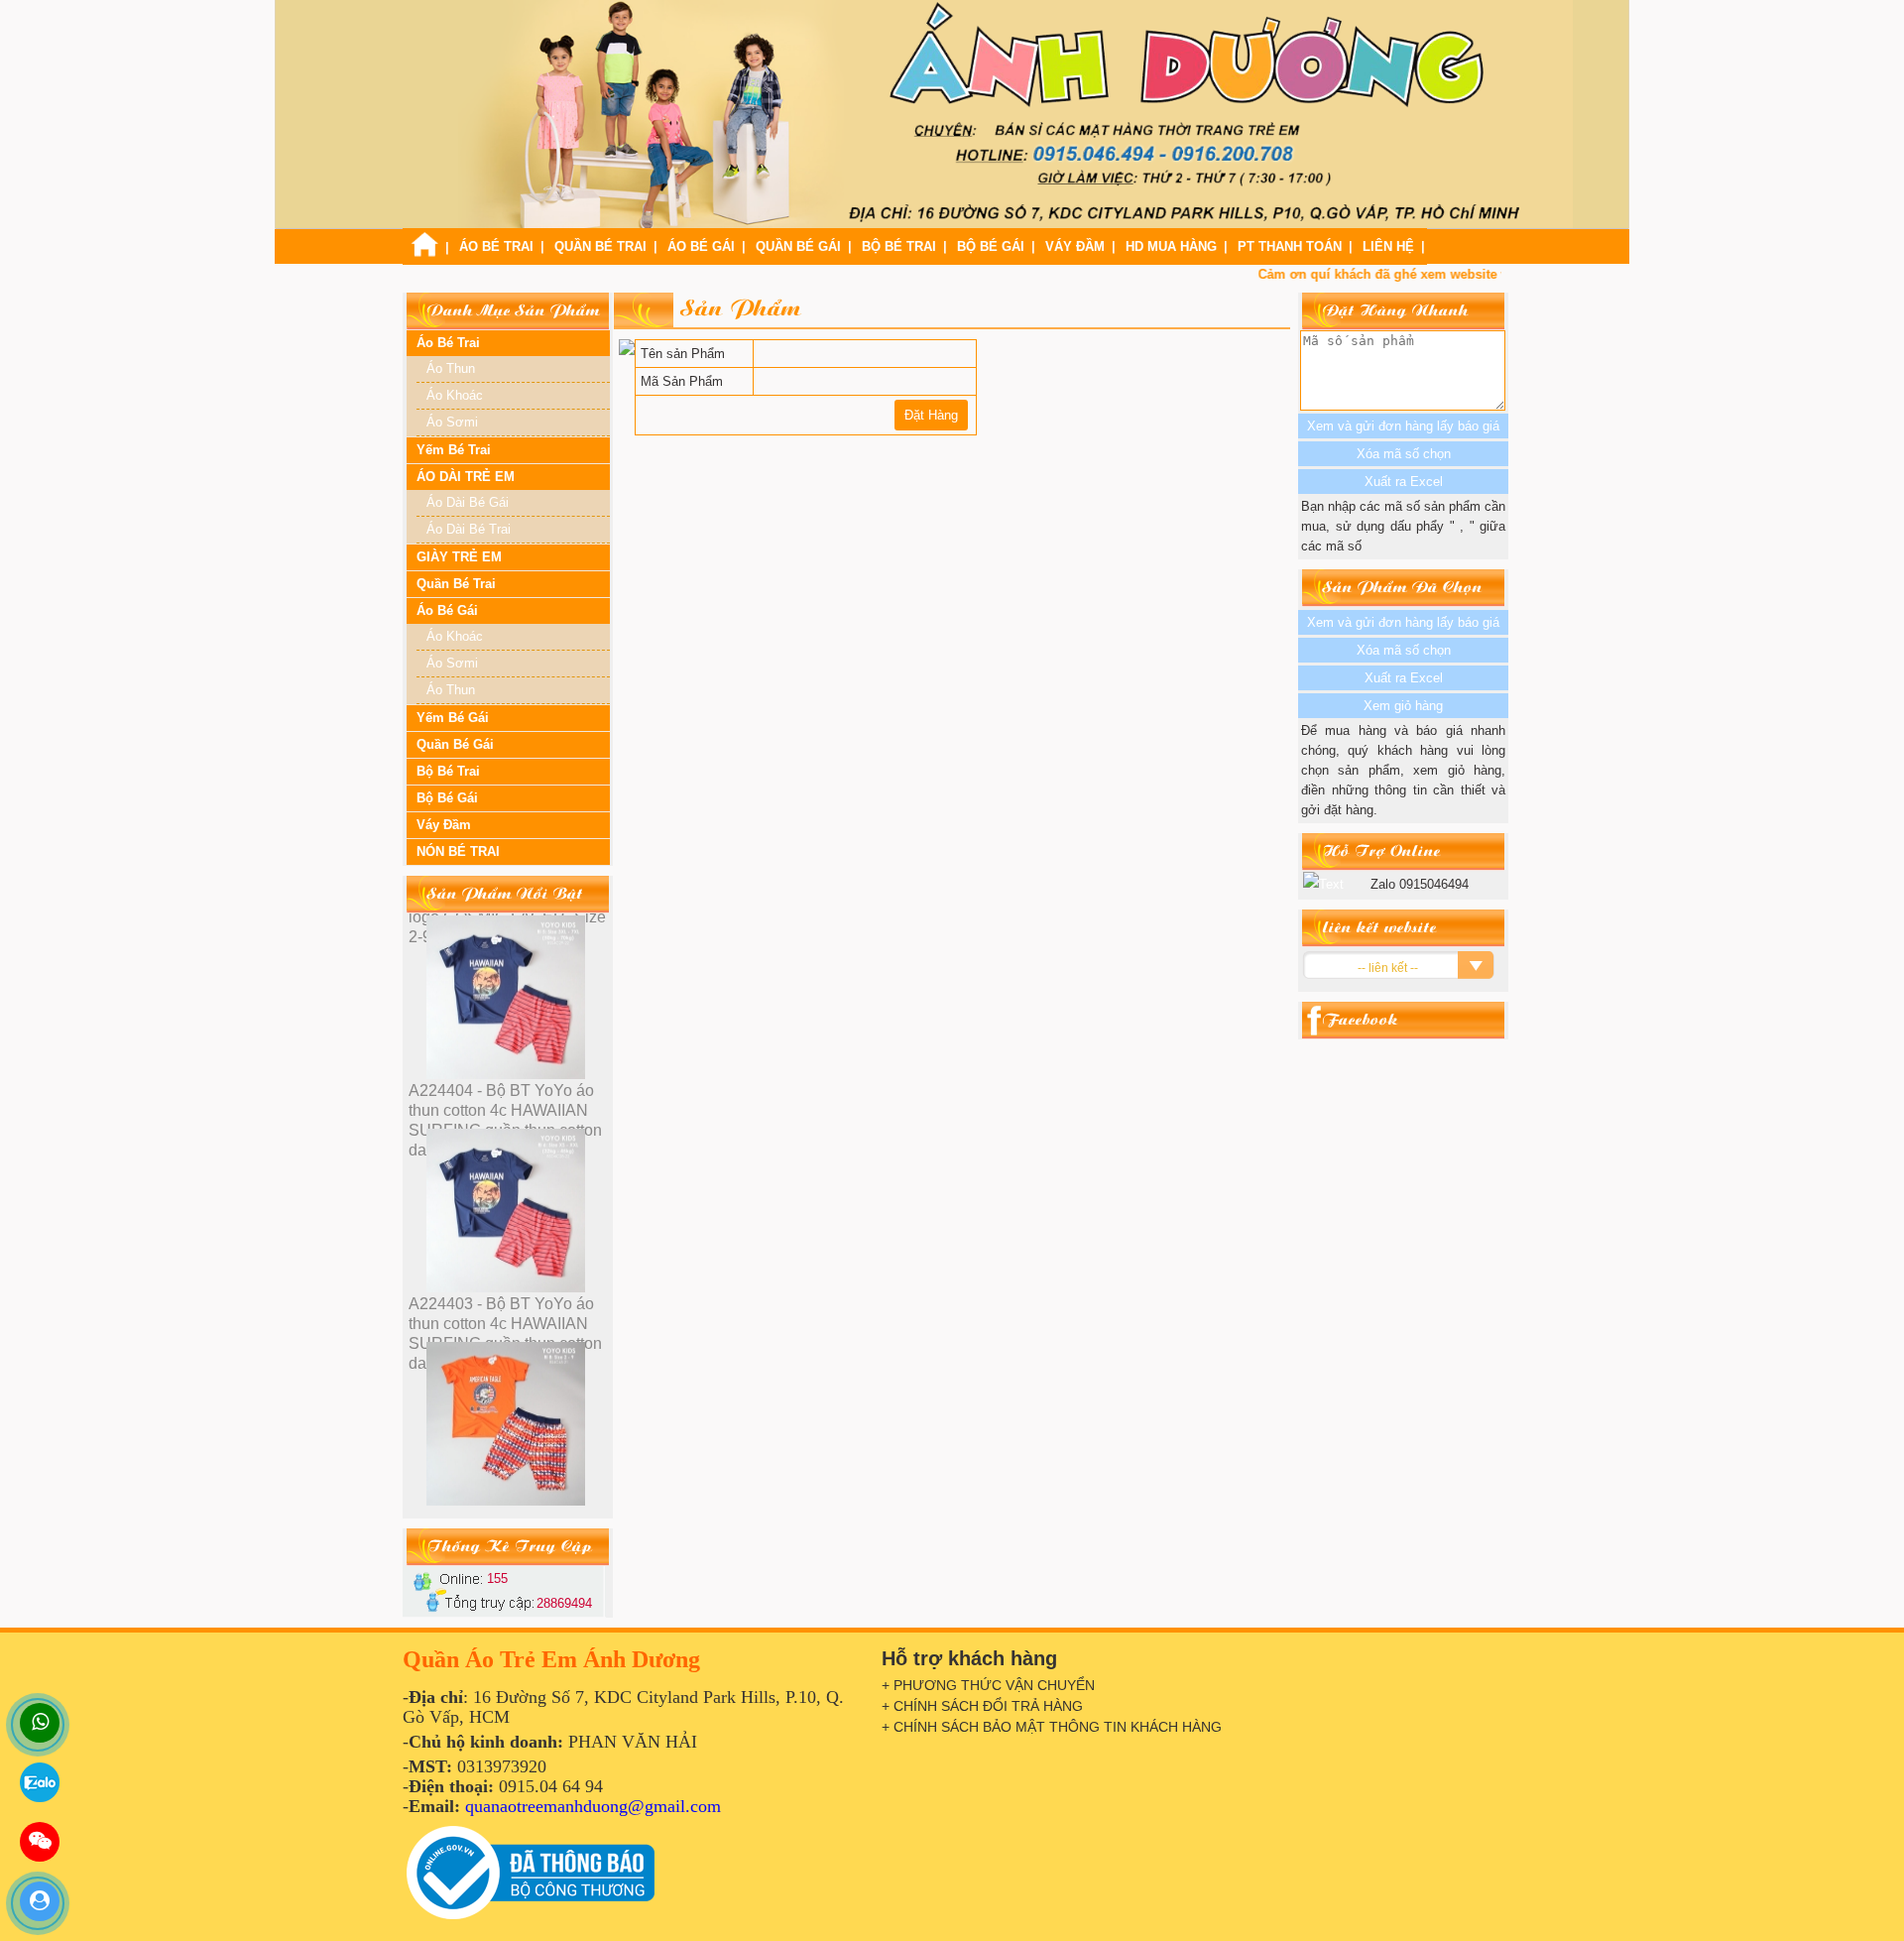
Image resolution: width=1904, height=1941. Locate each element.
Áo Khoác (455, 395)
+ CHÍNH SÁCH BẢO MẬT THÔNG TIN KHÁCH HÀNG (1052, 1727)
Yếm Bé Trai (454, 450)
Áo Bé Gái (701, 246)
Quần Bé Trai (600, 246)
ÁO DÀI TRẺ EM (466, 477)
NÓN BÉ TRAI (458, 851)
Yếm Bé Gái (453, 718)
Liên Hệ (1388, 246)
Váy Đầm (1075, 246)
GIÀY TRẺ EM (459, 557)
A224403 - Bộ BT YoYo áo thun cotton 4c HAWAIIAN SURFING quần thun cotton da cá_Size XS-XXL (505, 1120)
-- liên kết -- (1388, 968)
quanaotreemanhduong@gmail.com (593, 1806)
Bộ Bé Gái (991, 246)
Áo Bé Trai (496, 246)
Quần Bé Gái (798, 246)
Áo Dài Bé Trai (469, 529)
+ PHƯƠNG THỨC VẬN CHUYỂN (988, 1685)
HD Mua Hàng (1171, 246)
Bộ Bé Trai (899, 246)
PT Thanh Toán (1290, 246)
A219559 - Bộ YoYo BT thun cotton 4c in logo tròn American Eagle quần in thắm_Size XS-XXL (508, 1334)
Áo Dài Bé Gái (468, 502)
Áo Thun (451, 368)
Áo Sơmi (452, 422)
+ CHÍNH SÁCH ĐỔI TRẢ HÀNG (982, 1706)
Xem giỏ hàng (1403, 706)
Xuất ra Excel (1404, 678)
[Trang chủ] (424, 252)
